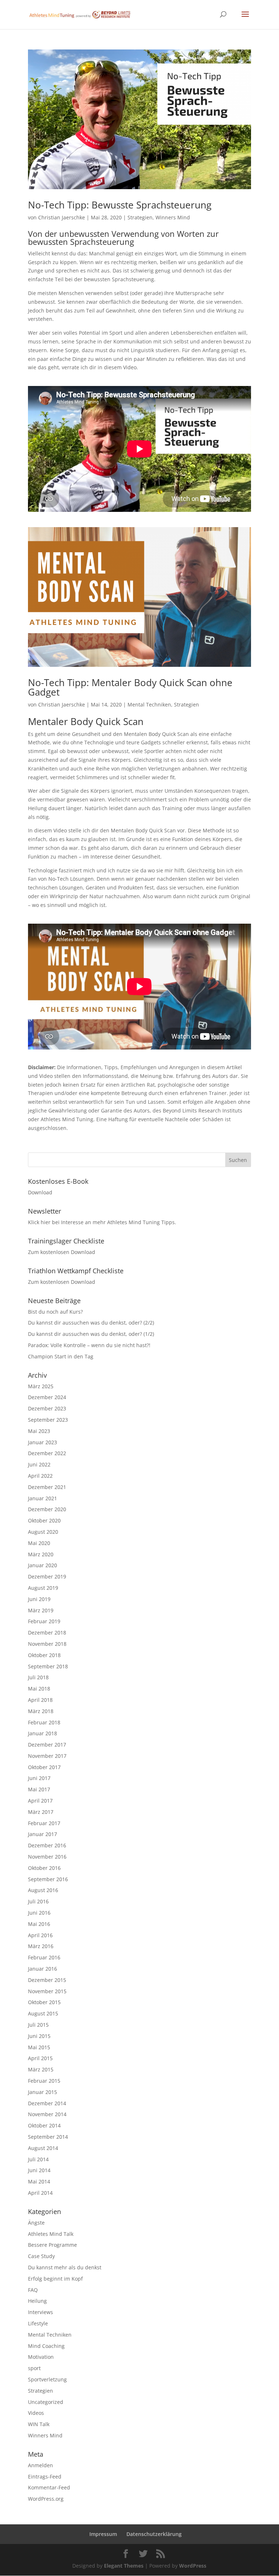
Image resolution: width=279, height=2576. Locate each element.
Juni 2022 (39, 1464)
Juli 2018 (38, 1677)
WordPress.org (46, 2499)
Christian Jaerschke (62, 217)
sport (34, 2368)
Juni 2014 (39, 2170)
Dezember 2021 (47, 1487)
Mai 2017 (39, 1789)
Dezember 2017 (47, 1745)
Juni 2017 (39, 1778)
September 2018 (48, 1666)
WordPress (193, 2566)
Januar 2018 (43, 1733)
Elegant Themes (124, 2566)
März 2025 (41, 1386)
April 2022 (40, 1476)
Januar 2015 (43, 2092)
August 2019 (43, 1588)
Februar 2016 (44, 1957)
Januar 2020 (43, 1565)
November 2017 (47, 1756)
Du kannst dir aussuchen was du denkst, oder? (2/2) (91, 1323)
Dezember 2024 (47, 1397)
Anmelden (41, 2465)
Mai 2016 (39, 1924)
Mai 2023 (39, 1431)
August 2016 (43, 1890)
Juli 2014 (38, 2159)
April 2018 (40, 1700)
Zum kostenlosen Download (62, 1252)
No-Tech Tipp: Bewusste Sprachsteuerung (120, 205)
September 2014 (48, 2137)
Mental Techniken (149, 704)
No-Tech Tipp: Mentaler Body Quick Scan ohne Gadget (130, 687)
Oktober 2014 (44, 2125)
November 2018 (47, 1644)
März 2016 (41, 1946)
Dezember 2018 (47, 1633)
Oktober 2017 (44, 1767)
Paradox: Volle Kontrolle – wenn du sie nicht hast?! (89, 1345)
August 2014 (43, 2148)
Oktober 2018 (44, 1655)
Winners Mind (173, 217)
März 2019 (41, 1610)
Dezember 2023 (47, 1408)
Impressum (103, 2534)
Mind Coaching (46, 2346)
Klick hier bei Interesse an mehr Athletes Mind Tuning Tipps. (102, 1222)
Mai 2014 (39, 2181)
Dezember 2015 (47, 1980)
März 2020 (41, 1554)
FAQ (33, 2290)
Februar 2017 (44, 1823)
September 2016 (48, 1879)
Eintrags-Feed (45, 2477)
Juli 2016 (38, 1901)
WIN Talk (39, 2424)
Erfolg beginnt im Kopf (55, 2279)
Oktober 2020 (44, 1520)
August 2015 (43, 2013)
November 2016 (47, 1857)
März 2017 (41, 1812)
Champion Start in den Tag (61, 1356)
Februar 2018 (44, 1722)
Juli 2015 (38, 2025)
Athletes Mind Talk (51, 2234)
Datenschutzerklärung (154, 2534)
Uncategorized (46, 2402)
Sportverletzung (47, 2379)
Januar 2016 (43, 1969)
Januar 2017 (43, 1834)
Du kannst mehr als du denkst (65, 2267)
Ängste (36, 2223)
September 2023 (48, 1420)
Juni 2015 (39, 2036)
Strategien (140, 217)
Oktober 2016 (44, 1868)
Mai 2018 (39, 1689)
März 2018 (41, 1711)
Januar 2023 (43, 1442)
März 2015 (41, 2069)
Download (40, 1192)
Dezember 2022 (47, 1453)
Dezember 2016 (47, 1845)
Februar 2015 (44, 2081)
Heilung (37, 2301)
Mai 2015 (39, 2047)
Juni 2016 (39, 1913)
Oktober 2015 (44, 2002)
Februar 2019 (44, 1621)
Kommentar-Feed (49, 2487)
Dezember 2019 (47, 1576)
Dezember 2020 (47, 1509)
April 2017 (40, 1801)
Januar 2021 (43, 1498)
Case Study (41, 2256)
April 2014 (40, 2193)
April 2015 (40, 2058)
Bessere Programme (52, 2245)
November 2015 (47, 1991)
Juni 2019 (39, 1599)
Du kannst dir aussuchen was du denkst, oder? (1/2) (91, 1334)
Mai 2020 (39, 1543)
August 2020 (43, 1532)
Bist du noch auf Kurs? (55, 1312)
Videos (36, 2413)
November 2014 (47, 2114)
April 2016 (40, 1935)
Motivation (41, 2357)
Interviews (41, 2312)
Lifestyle (38, 2323)
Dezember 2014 (47, 2103)
